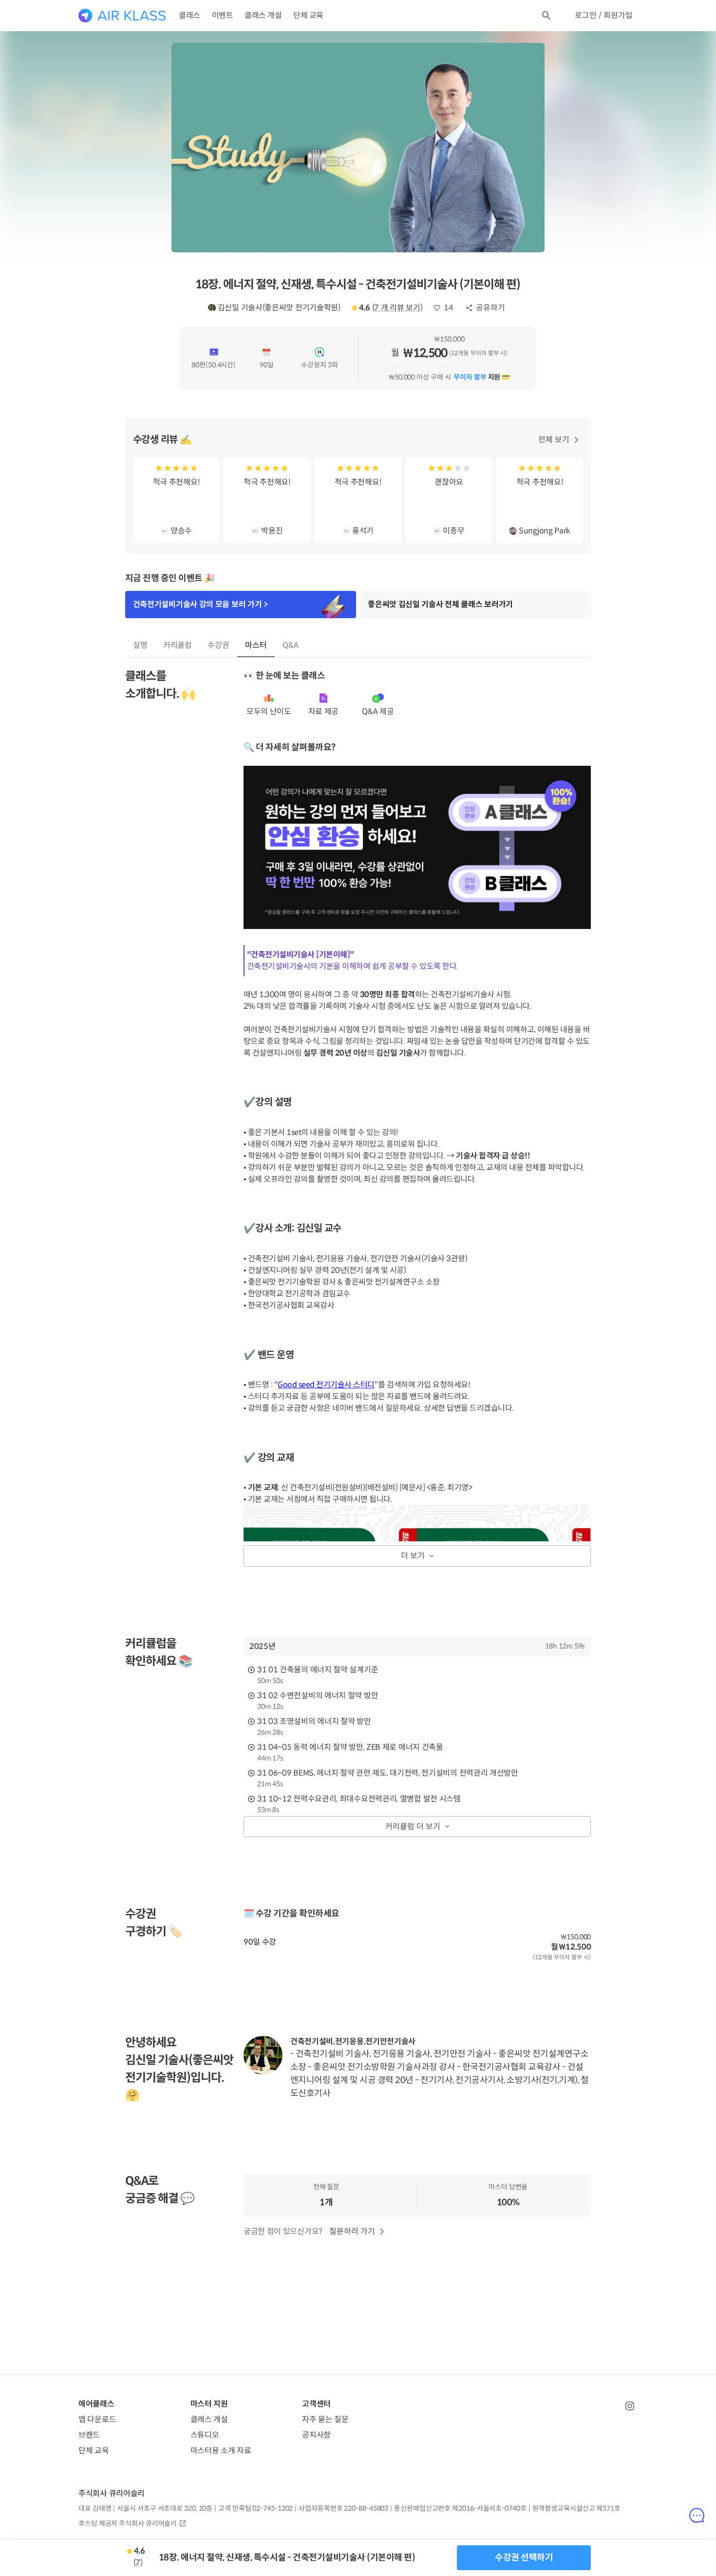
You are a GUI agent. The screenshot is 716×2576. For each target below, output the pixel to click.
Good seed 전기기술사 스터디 (326, 1385)
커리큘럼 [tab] (178, 645)
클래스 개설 (263, 15)
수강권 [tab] (218, 645)
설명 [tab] (140, 645)
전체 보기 (554, 440)
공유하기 (490, 308)
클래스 (189, 15)
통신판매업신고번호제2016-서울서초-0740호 (460, 2508)
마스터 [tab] (256, 645)
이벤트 (223, 15)
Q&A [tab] (291, 645)
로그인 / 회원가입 (604, 15)
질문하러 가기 (352, 2231)
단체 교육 (308, 15)
